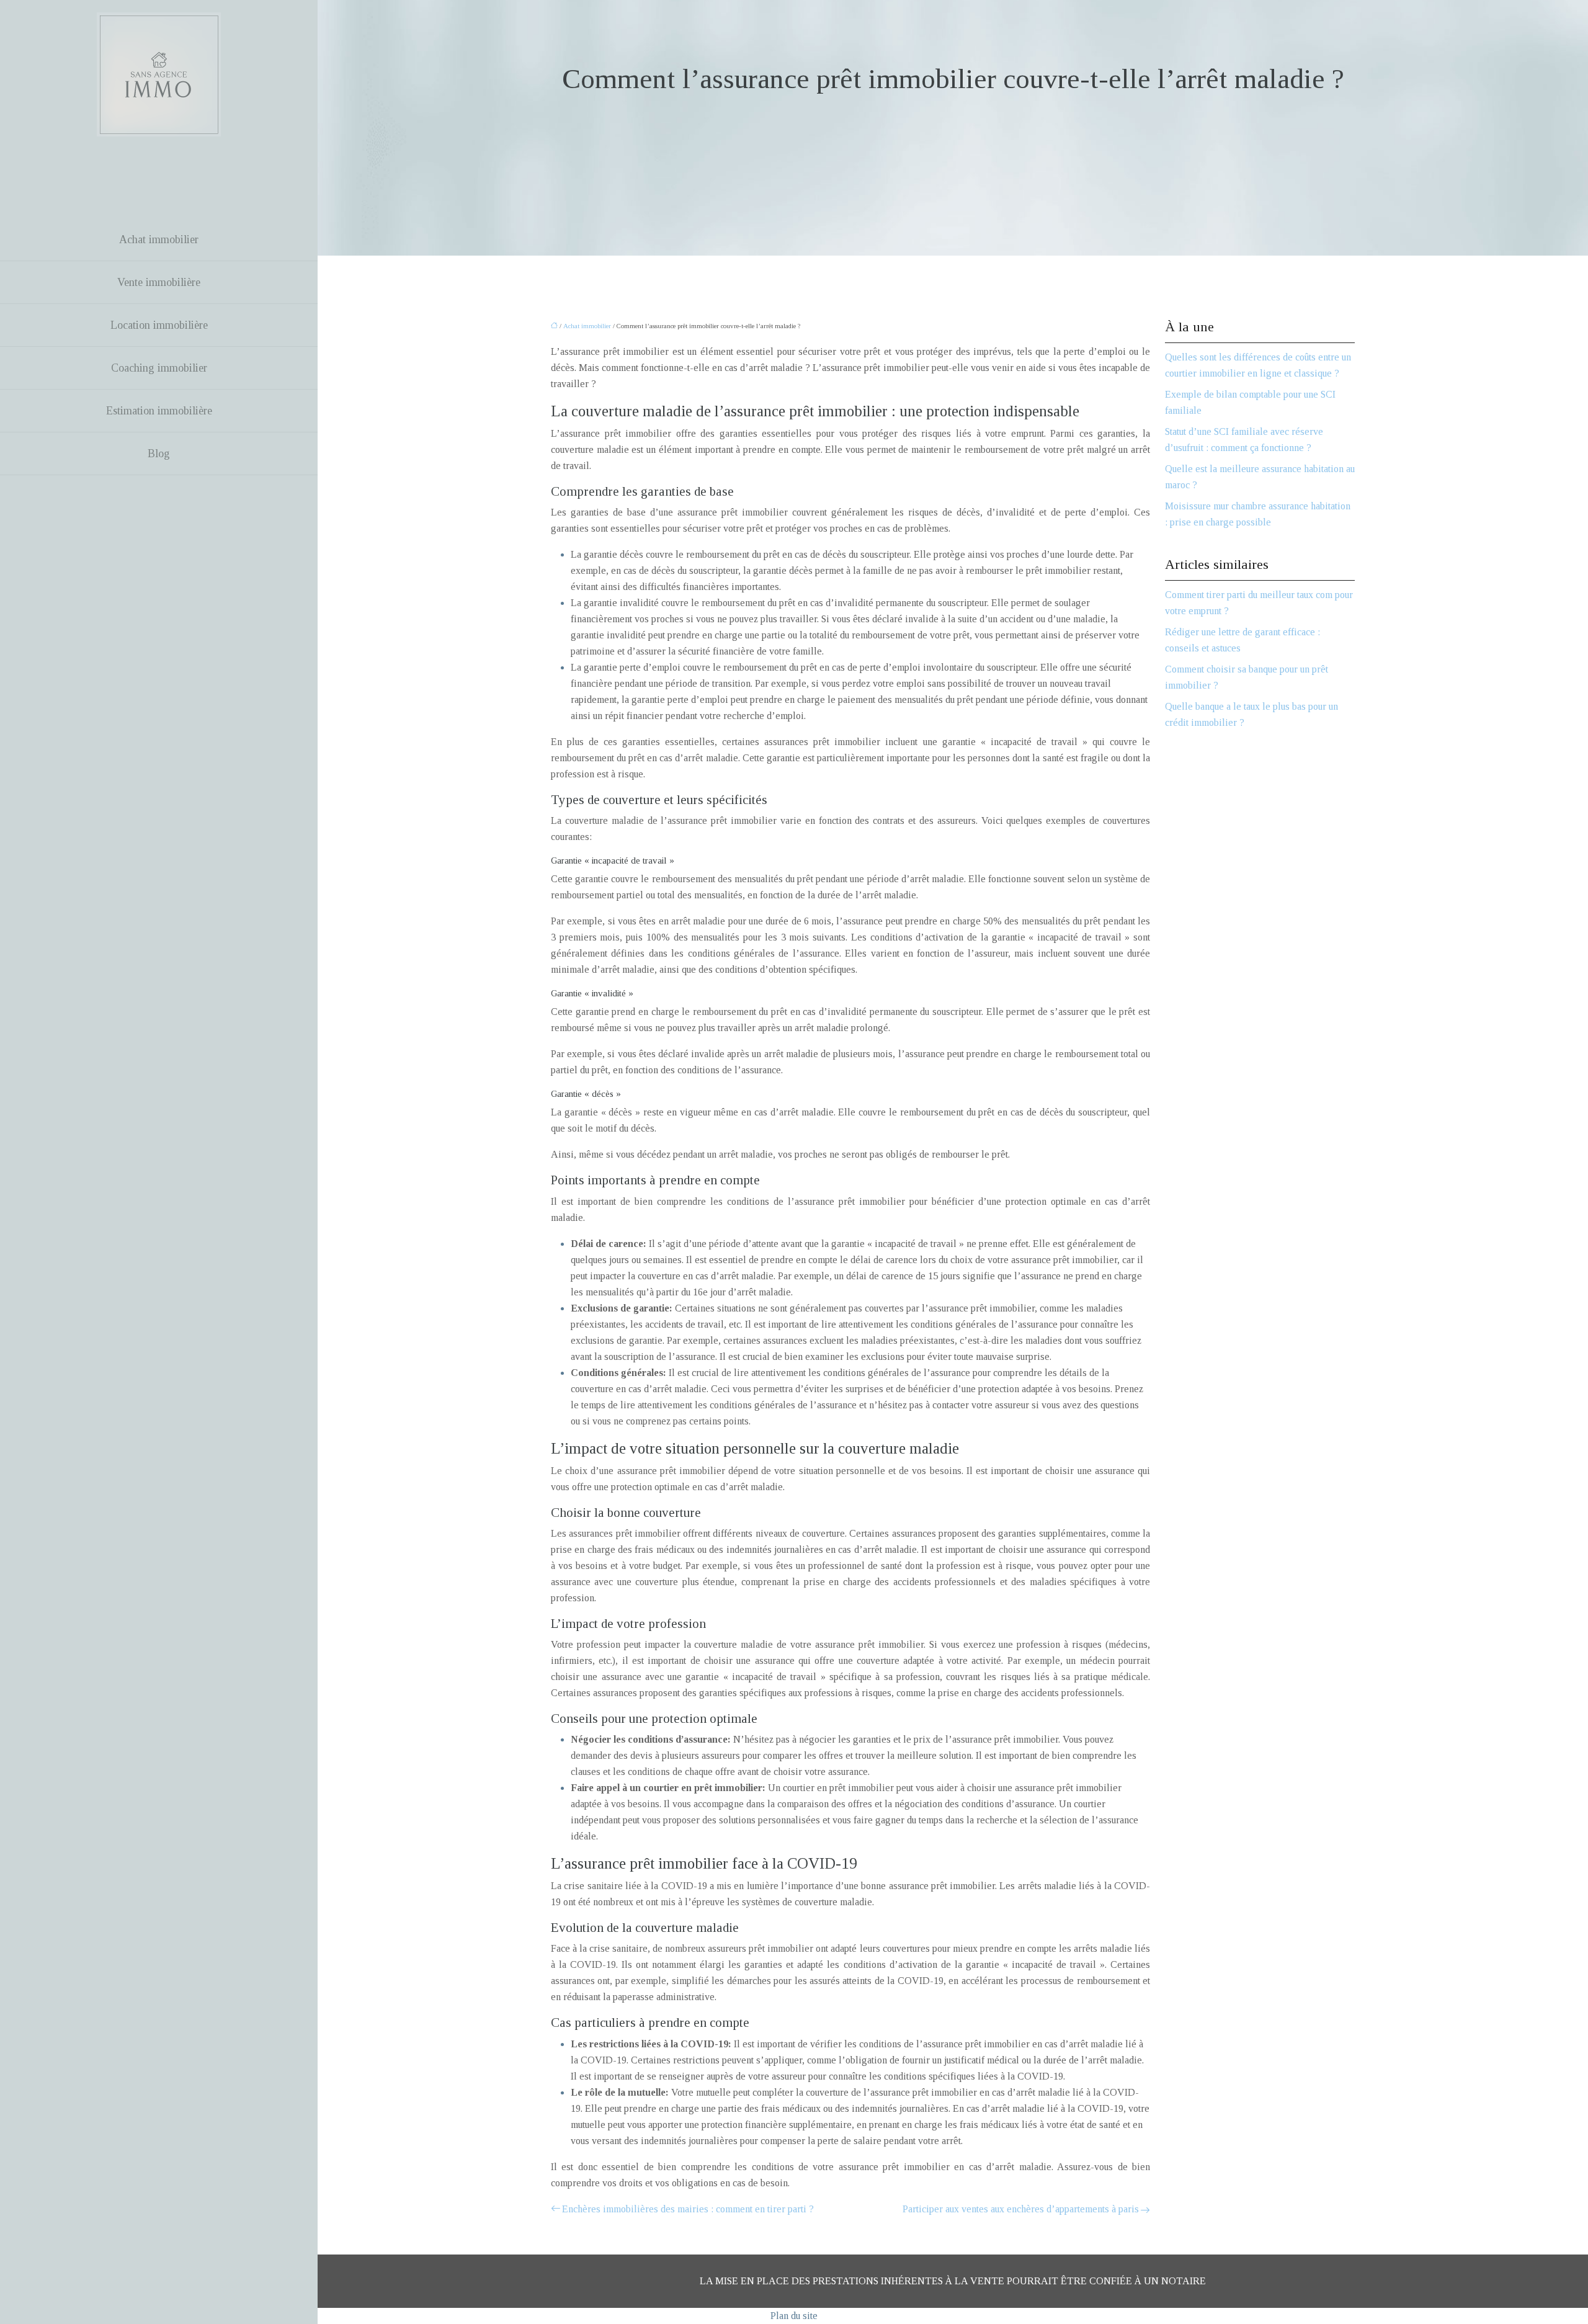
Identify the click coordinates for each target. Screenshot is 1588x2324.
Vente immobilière (159, 282)
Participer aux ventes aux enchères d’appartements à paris (1021, 2209)
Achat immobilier (159, 239)
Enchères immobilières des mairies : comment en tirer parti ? (688, 2209)
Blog (159, 454)
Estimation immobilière (159, 411)
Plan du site (794, 2316)
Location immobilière (159, 325)
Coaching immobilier (159, 368)
